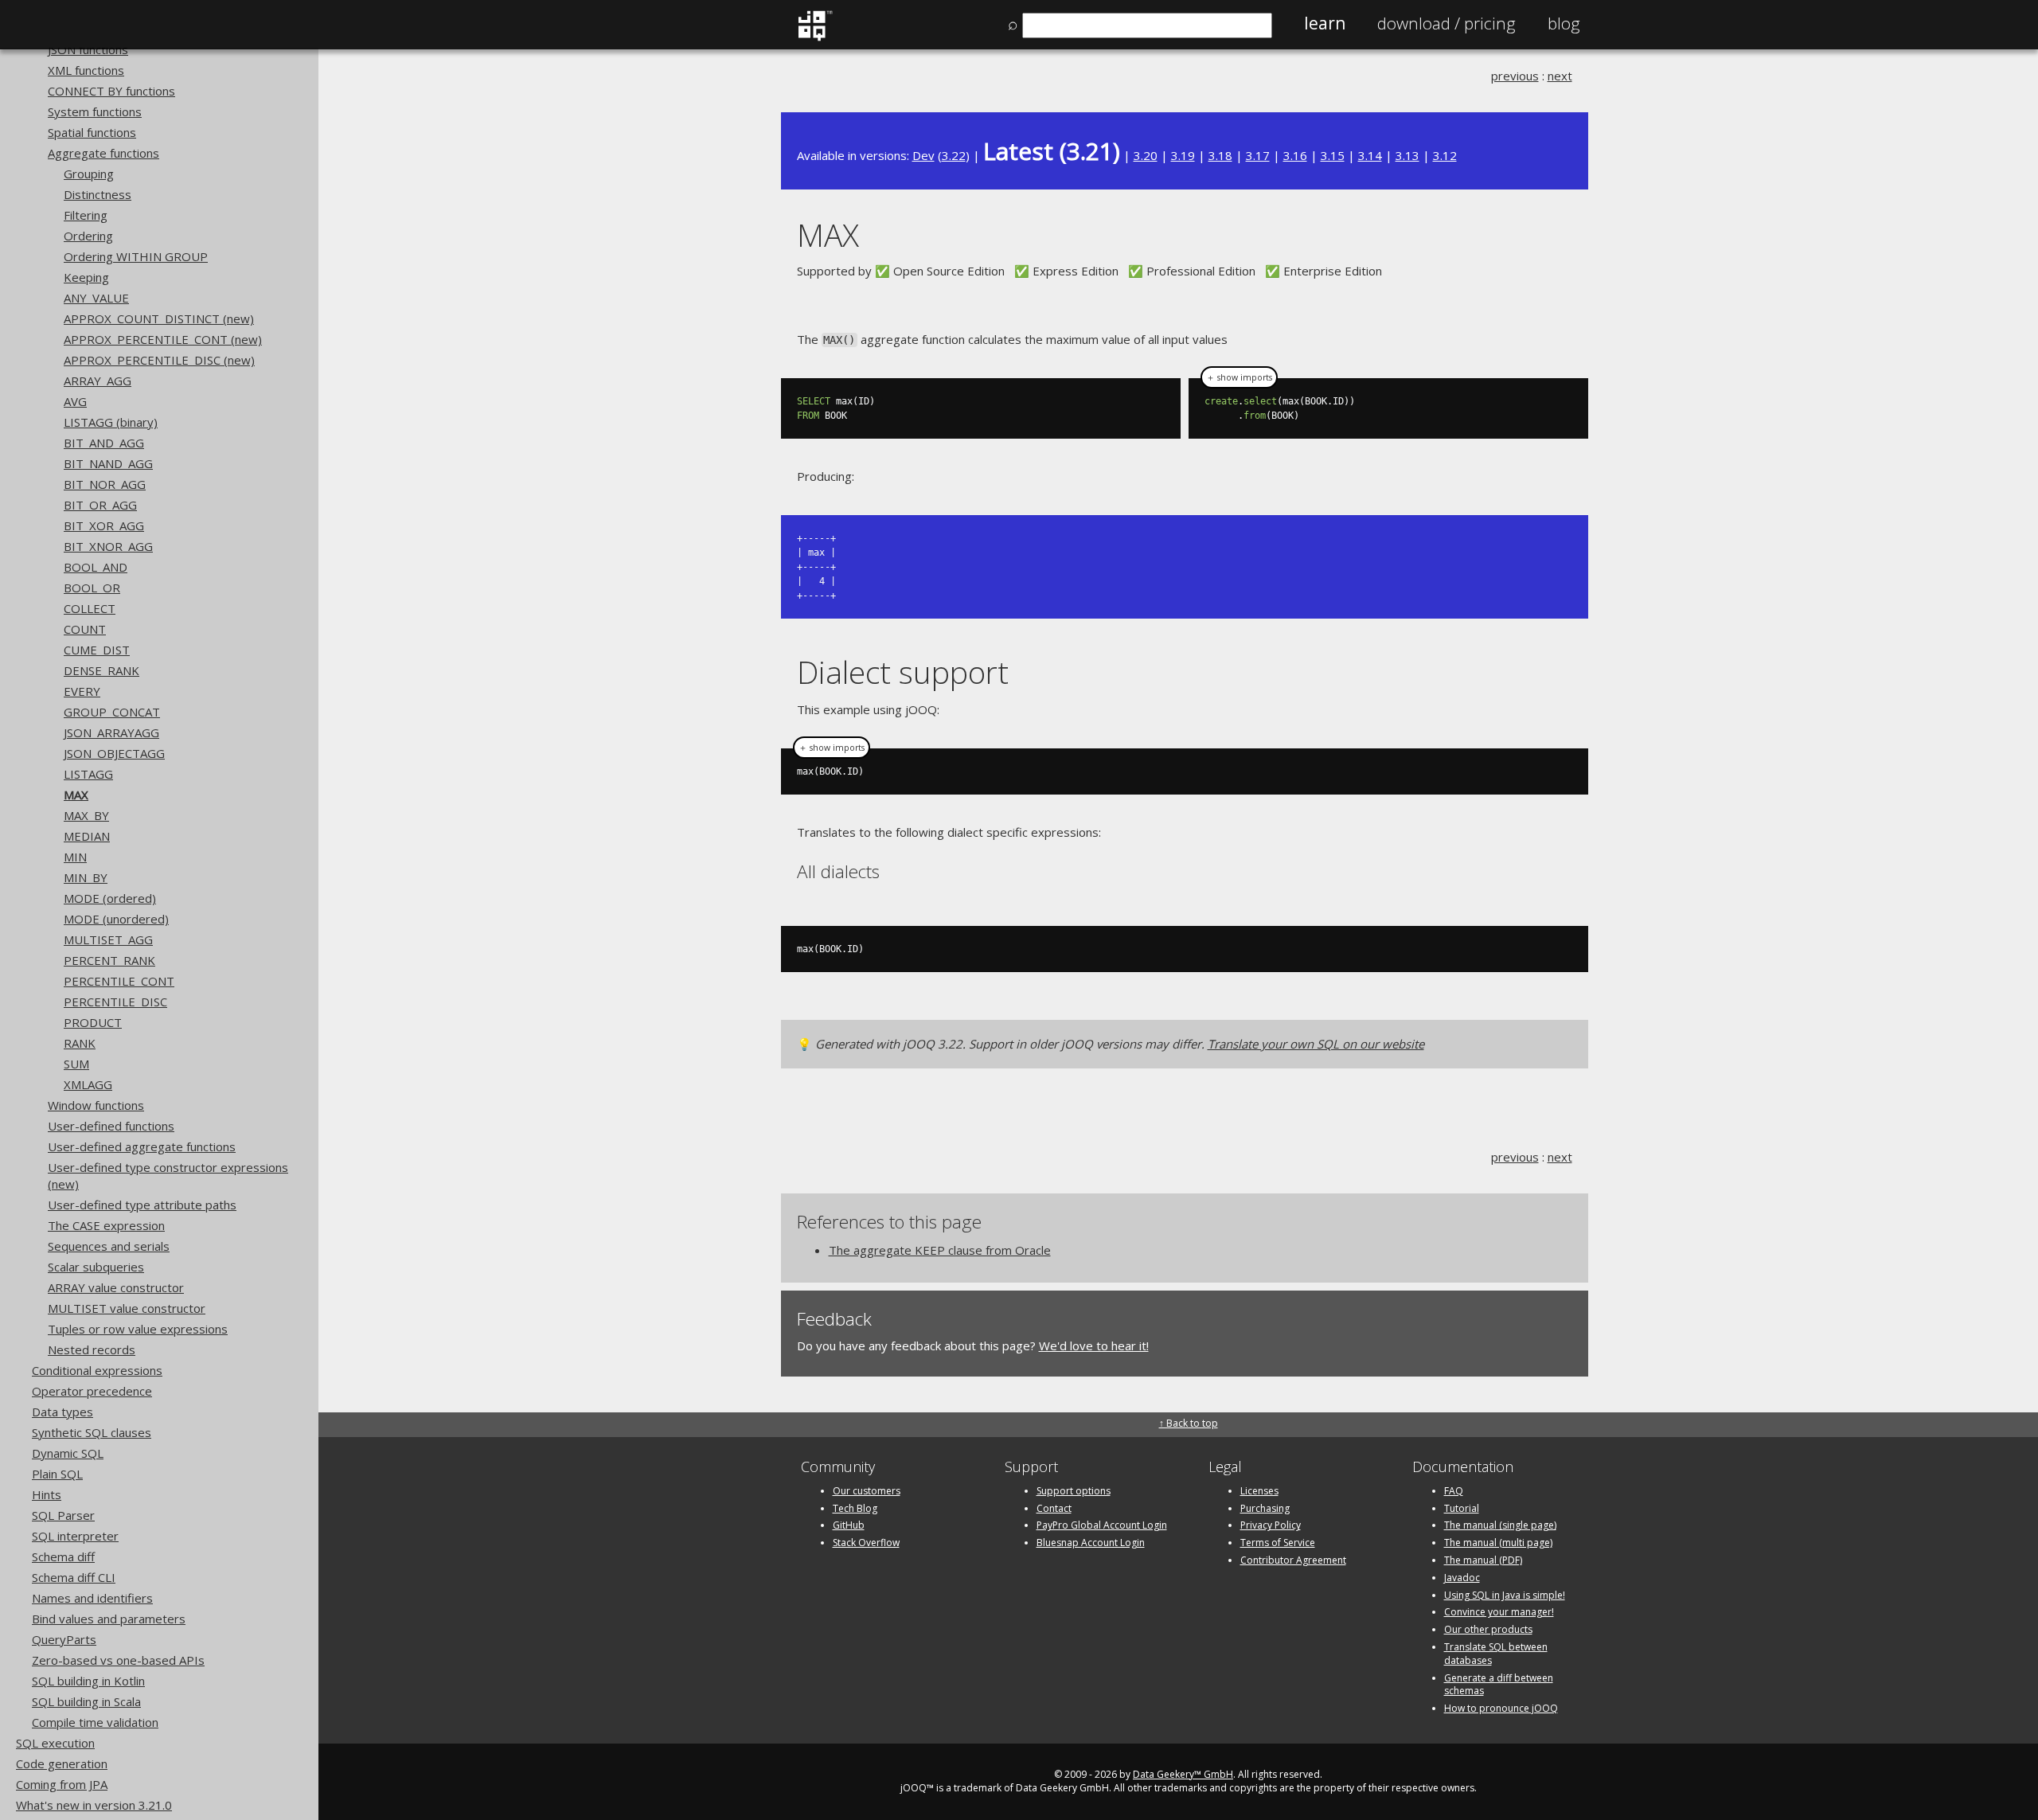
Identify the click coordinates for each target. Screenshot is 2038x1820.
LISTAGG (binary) (111, 422)
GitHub (849, 1525)
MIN (75, 857)
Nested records (92, 1349)
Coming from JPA (62, 1784)
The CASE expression (106, 1225)
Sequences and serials (109, 1246)
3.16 (1295, 155)
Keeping (86, 277)
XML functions (86, 70)
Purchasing (1265, 1508)
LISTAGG (88, 774)
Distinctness (98, 194)
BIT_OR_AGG (100, 505)
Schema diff (63, 1556)
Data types (62, 1412)
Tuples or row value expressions (138, 1329)
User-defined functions (111, 1126)
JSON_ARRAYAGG (111, 732)
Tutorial (1462, 1508)
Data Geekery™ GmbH (1183, 1774)
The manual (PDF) (1483, 1560)
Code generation (62, 1763)
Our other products (1488, 1629)
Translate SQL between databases (1496, 1654)
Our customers (867, 1491)
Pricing (1447, 23)
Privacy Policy (1271, 1525)
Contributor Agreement (1293, 1560)
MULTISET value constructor (127, 1308)
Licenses (1259, 1491)
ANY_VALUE (96, 298)
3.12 (1445, 155)
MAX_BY (86, 815)
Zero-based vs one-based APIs (118, 1660)
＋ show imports (1239, 377)
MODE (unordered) (116, 919)
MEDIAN (87, 836)
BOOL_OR (92, 588)
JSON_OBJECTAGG (114, 753)
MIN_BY (86, 877)
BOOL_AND (96, 567)
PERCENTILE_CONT (119, 981)
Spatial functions (92, 132)
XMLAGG (88, 1084)
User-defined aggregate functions (142, 1146)
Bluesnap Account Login (1091, 1543)
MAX (76, 795)
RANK (80, 1043)
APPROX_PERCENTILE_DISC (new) (159, 360)
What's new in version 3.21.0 (94, 1805)
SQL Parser (63, 1515)
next (1560, 76)
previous (1515, 76)
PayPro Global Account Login (1102, 1525)
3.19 (1183, 155)
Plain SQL (57, 1474)
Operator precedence (92, 1391)
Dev (923, 155)
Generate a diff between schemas (1499, 1685)
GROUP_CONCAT (112, 712)
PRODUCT (93, 1022)
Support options (1074, 1491)
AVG (75, 401)
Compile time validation (95, 1722)
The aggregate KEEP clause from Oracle (940, 1250)
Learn (1325, 23)
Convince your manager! (1499, 1612)
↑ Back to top (1189, 1423)
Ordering (88, 236)
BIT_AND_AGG (104, 443)
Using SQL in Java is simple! (1505, 1595)
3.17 (1258, 155)
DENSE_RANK (102, 670)
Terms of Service (1278, 1543)
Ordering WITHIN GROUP (136, 256)
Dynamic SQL (68, 1453)
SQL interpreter (75, 1536)
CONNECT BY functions (111, 91)
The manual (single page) (1500, 1525)
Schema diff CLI (74, 1577)
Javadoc (1462, 1578)
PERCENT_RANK (109, 960)
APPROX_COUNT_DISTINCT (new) (159, 318)
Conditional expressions (97, 1370)
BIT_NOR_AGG (105, 484)
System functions (95, 111)
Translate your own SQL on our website (1316, 1044)
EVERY (82, 691)
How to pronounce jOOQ (1501, 1708)
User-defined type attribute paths (142, 1205)
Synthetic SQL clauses (92, 1432)
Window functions (96, 1105)
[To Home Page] (815, 37)
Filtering (86, 215)
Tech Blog (855, 1508)
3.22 (954, 155)
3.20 (1146, 155)
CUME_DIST (97, 650)
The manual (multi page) (1498, 1543)
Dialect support (903, 672)
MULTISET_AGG (108, 939)
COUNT (85, 629)
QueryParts (64, 1639)
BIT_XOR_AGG (104, 525)
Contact (1054, 1508)
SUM (76, 1064)
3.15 (1333, 155)
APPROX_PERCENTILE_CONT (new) (163, 339)
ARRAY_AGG (98, 381)
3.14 (1370, 155)
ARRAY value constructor (116, 1287)
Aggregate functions (103, 153)
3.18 (1220, 155)
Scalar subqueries (96, 1267)
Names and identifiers (92, 1598)
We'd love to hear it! (1094, 1345)
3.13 (1407, 155)
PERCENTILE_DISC (115, 1002)
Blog (1564, 23)
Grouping (89, 174)
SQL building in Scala (86, 1701)
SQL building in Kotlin (88, 1681)
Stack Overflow (866, 1543)
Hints (47, 1494)
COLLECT (90, 608)
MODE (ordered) (110, 898)
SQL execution (55, 1743)
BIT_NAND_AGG (108, 463)
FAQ (1454, 1491)
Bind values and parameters (109, 1619)
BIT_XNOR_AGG (108, 546)
